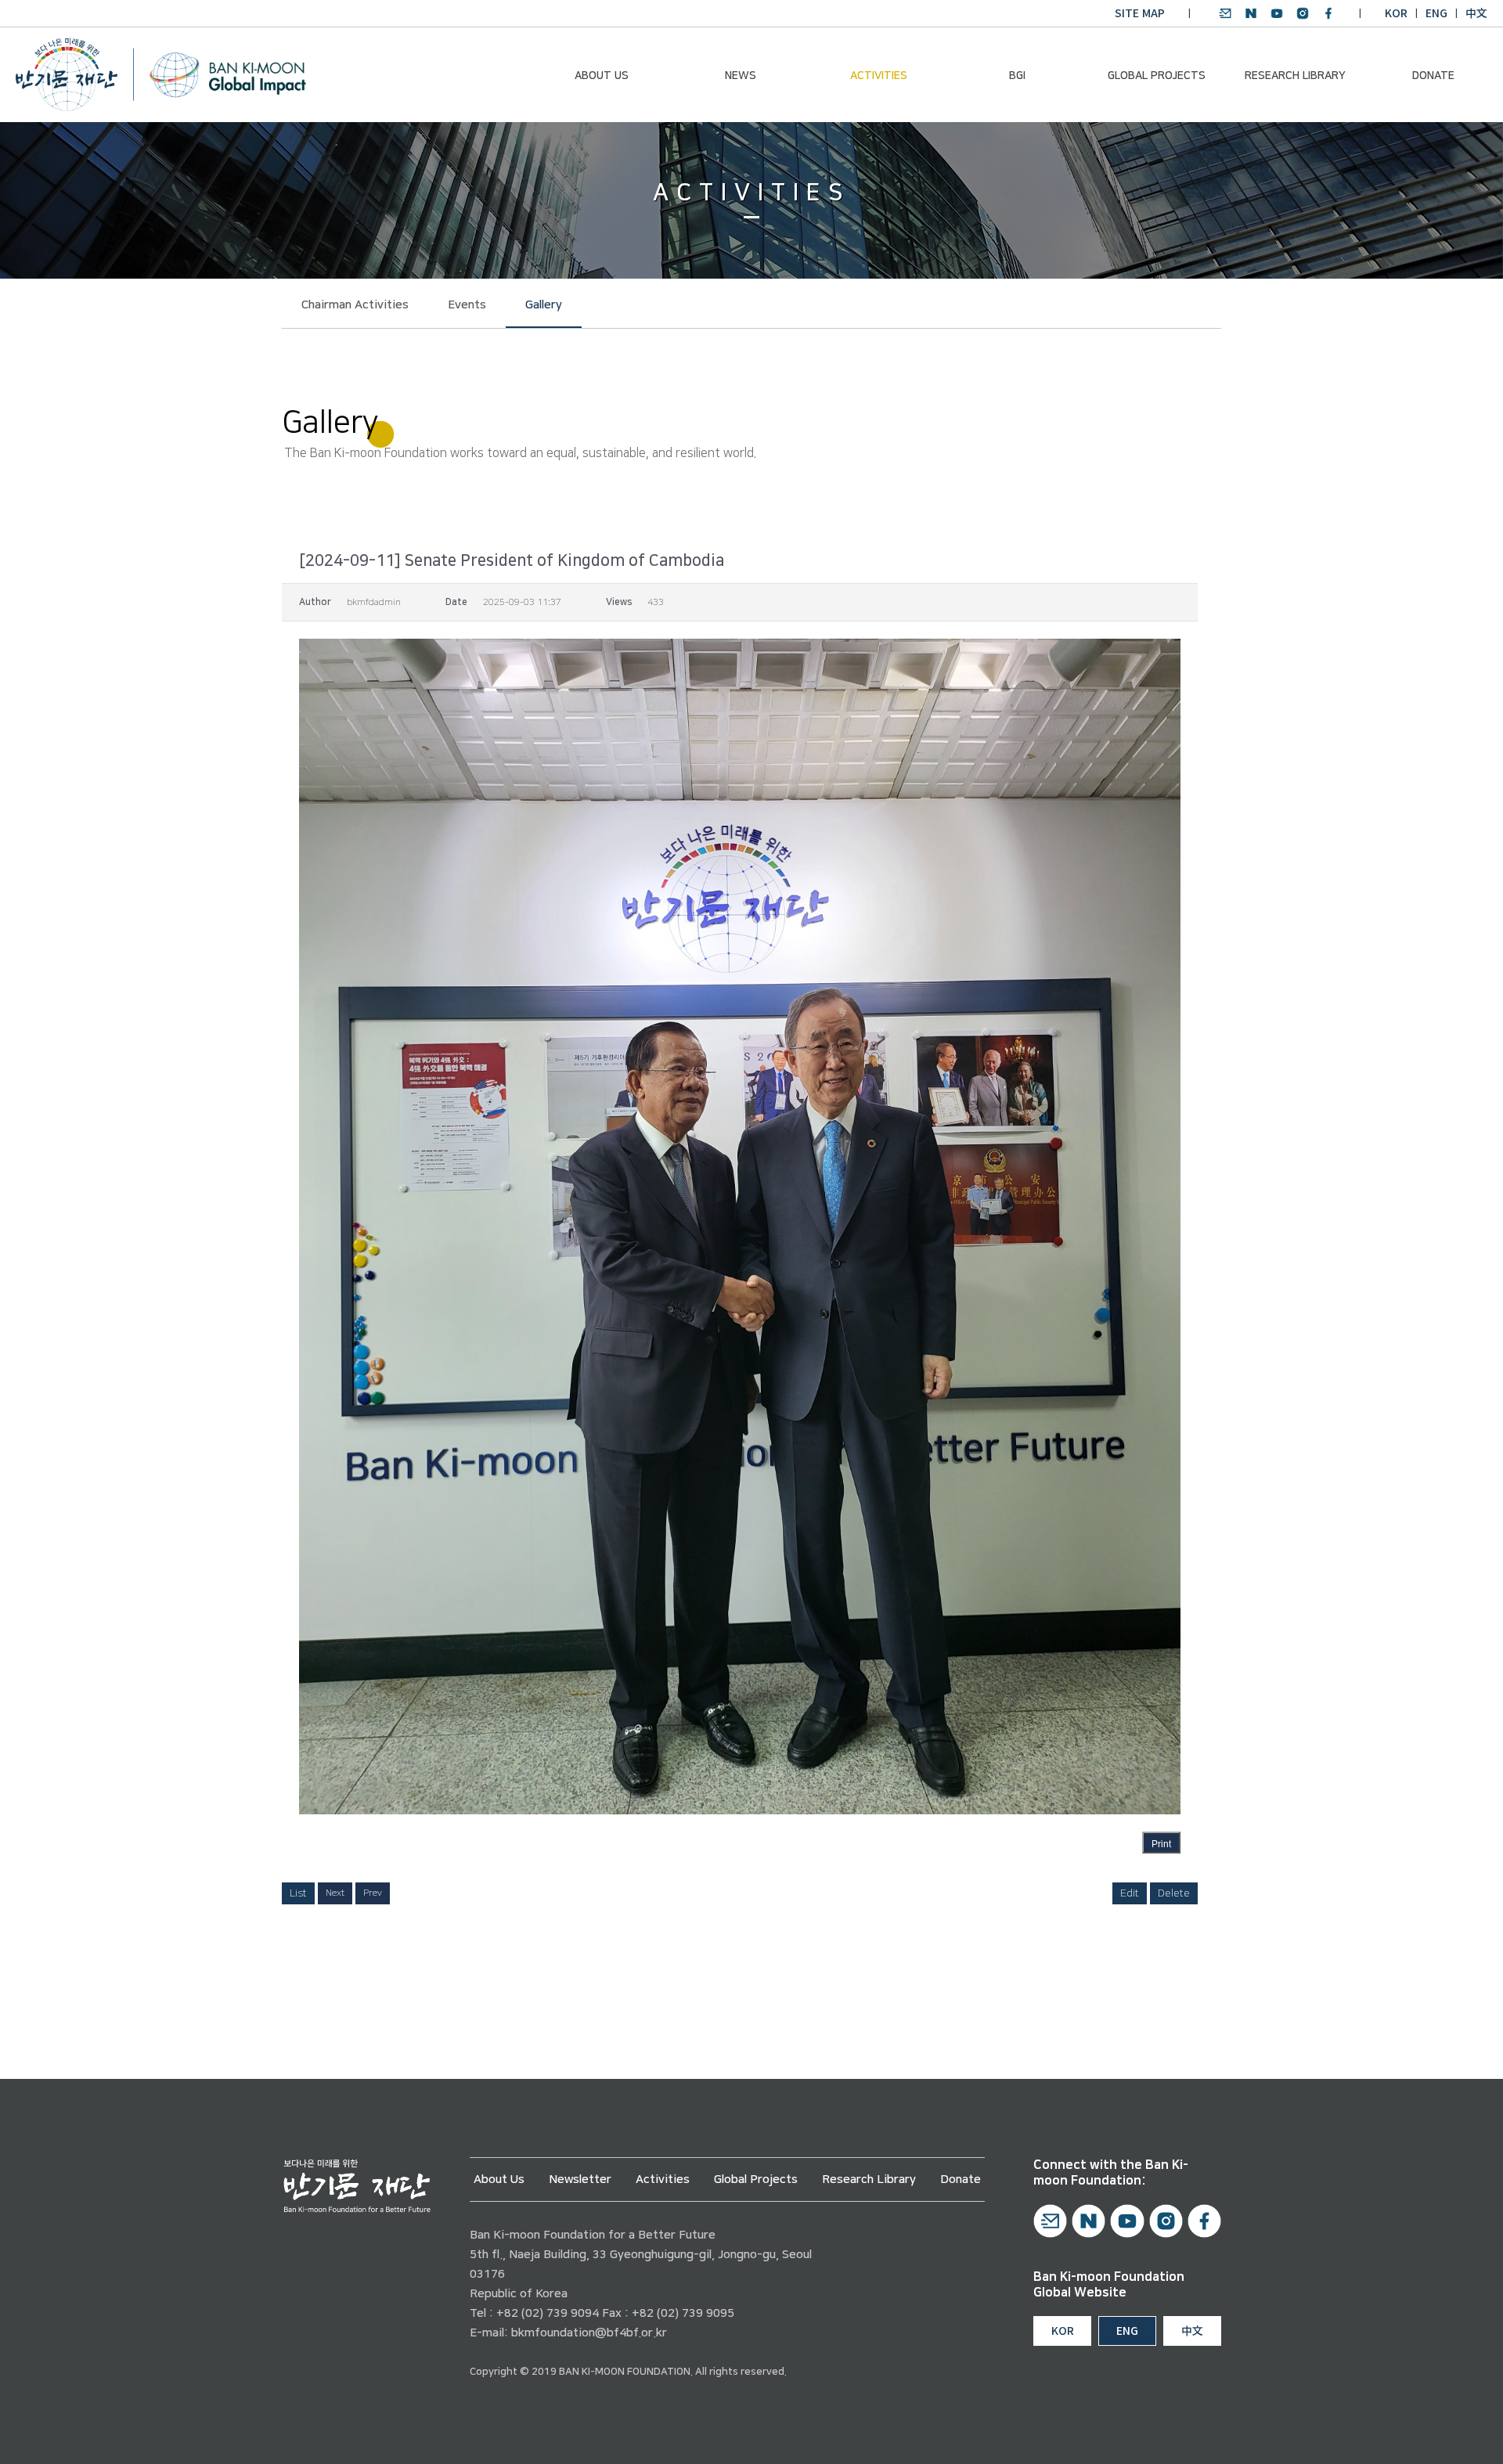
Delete (1174, 1893)
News (741, 76)
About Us (602, 76)
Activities (879, 76)
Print (1161, 1844)
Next (335, 1893)
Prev (373, 1893)
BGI (1017, 76)
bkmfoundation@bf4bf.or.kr (589, 2333)
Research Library (1295, 76)
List (298, 1893)
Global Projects (1157, 76)
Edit (1130, 1893)
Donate (1433, 76)
